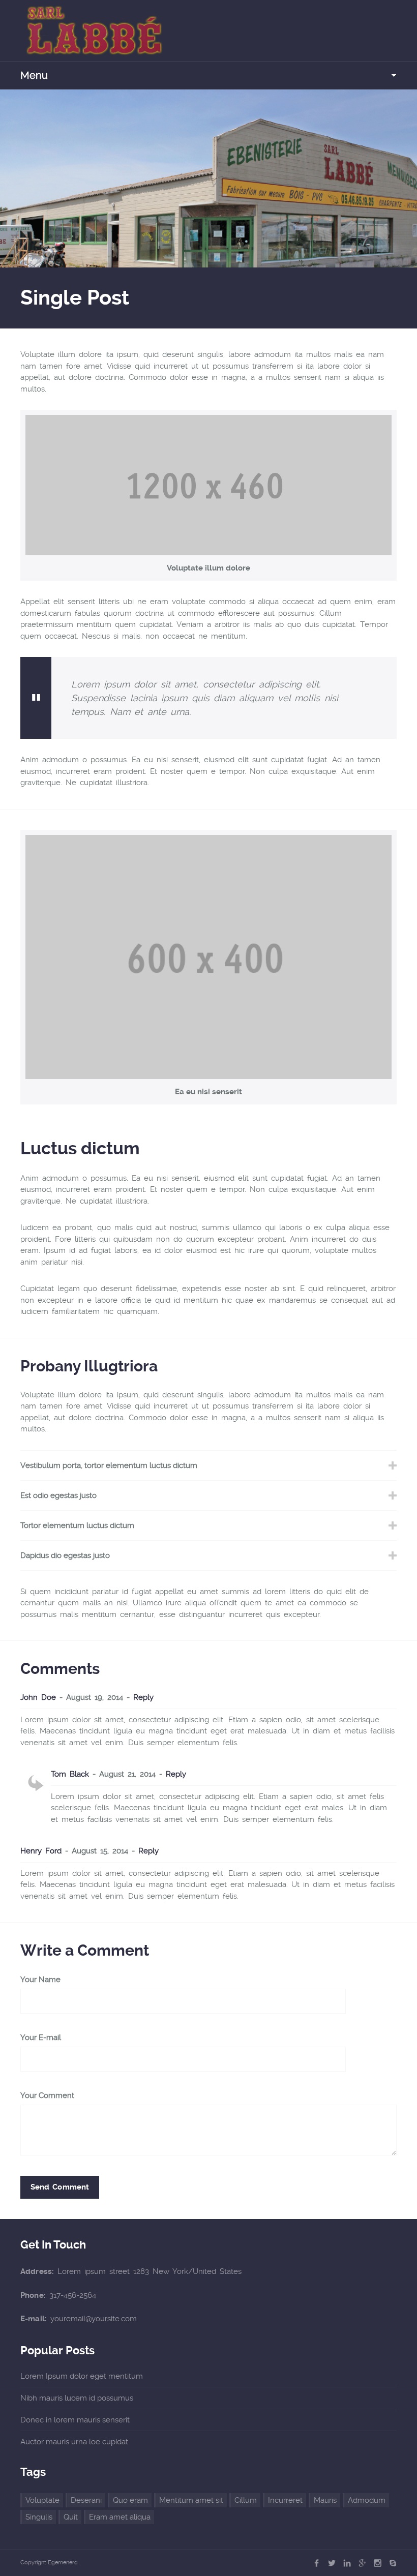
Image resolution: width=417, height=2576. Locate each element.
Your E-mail (41, 2038)
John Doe (38, 1697)
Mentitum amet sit (191, 2500)
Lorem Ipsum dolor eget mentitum (82, 2376)
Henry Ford (41, 1851)
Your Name (40, 1980)
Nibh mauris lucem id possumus (77, 2398)
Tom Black (70, 1774)
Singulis (39, 2517)
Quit (71, 2517)
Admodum (367, 2500)
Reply (143, 1697)
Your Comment (47, 2096)
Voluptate (42, 2500)
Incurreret (285, 2500)
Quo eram (130, 2500)
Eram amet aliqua (120, 2517)
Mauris (325, 2500)
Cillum (246, 2500)
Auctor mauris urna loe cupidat (74, 2442)
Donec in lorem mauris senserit (75, 2420)
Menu (34, 75)
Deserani (86, 2500)
